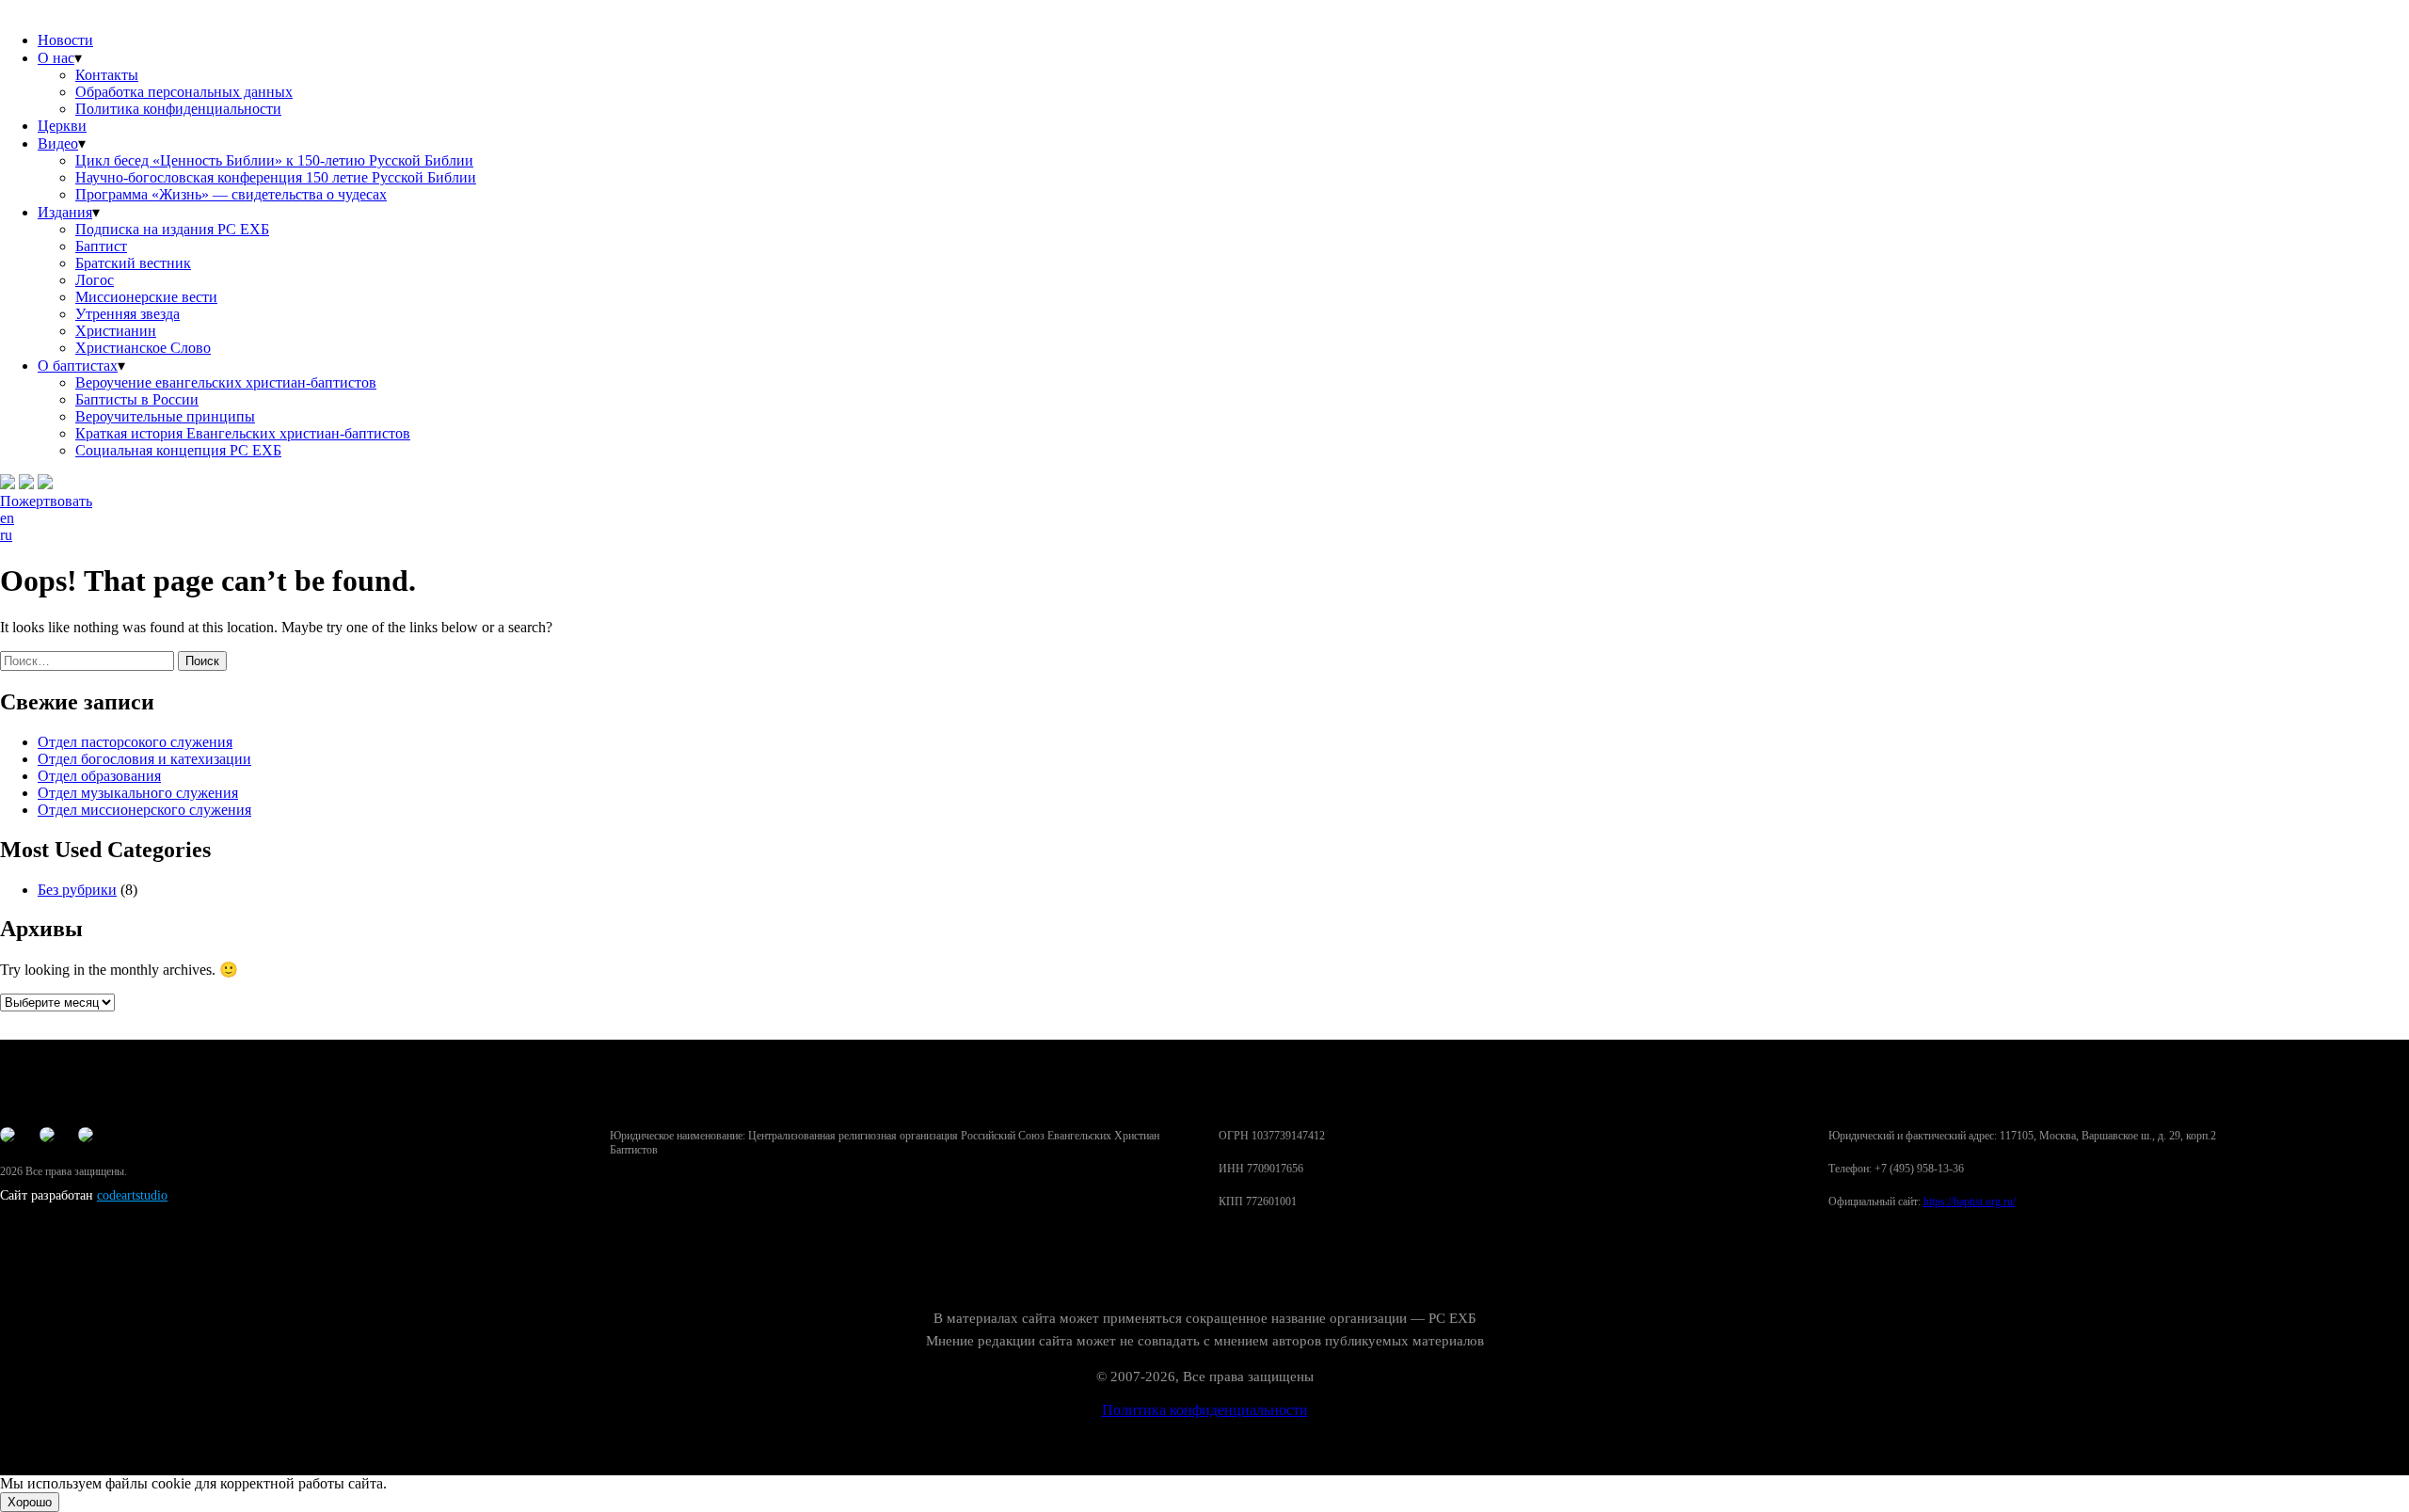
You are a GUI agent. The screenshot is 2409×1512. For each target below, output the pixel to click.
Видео (58, 143)
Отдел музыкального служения (138, 793)
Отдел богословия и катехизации (144, 759)
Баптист (101, 246)
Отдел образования (99, 776)
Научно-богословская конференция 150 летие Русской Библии (276, 177)
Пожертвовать (46, 501)
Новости (65, 40)
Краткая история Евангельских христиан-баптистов (243, 433)
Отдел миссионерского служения (144, 810)
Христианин (116, 331)
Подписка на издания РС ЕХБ (172, 229)
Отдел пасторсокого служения (135, 742)
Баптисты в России (137, 399)
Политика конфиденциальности (178, 109)
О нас (56, 58)
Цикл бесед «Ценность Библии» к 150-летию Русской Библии (274, 160)
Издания (65, 212)
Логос (95, 280)
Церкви (62, 126)
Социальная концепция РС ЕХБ (178, 450)
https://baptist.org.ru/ (1970, 1202)
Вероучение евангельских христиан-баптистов (226, 382)
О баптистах (78, 366)
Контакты (107, 75)
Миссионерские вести (146, 297)
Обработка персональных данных (184, 92)
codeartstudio (132, 1195)
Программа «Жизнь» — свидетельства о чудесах (231, 194)
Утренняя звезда (128, 314)
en (7, 518)
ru (6, 535)
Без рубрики (77, 890)
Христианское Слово (143, 348)
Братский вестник (133, 263)
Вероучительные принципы (165, 416)
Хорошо (30, 1502)
